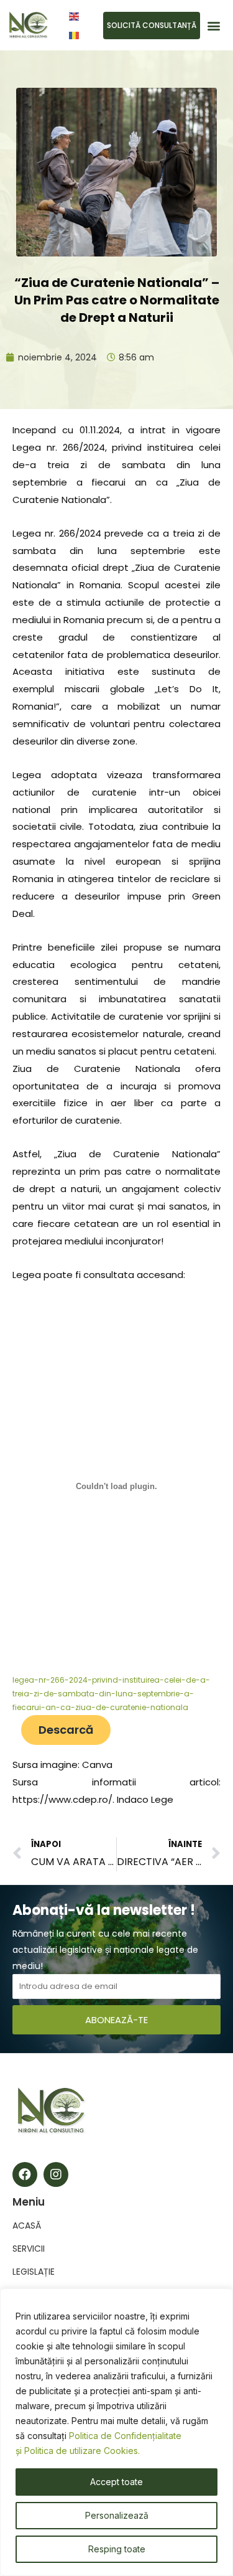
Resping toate (117, 2549)
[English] (75, 16)
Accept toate (116, 2482)
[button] (213, 25)
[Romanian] (75, 35)
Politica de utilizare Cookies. (82, 2451)
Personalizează (117, 2515)
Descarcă (66, 1730)
